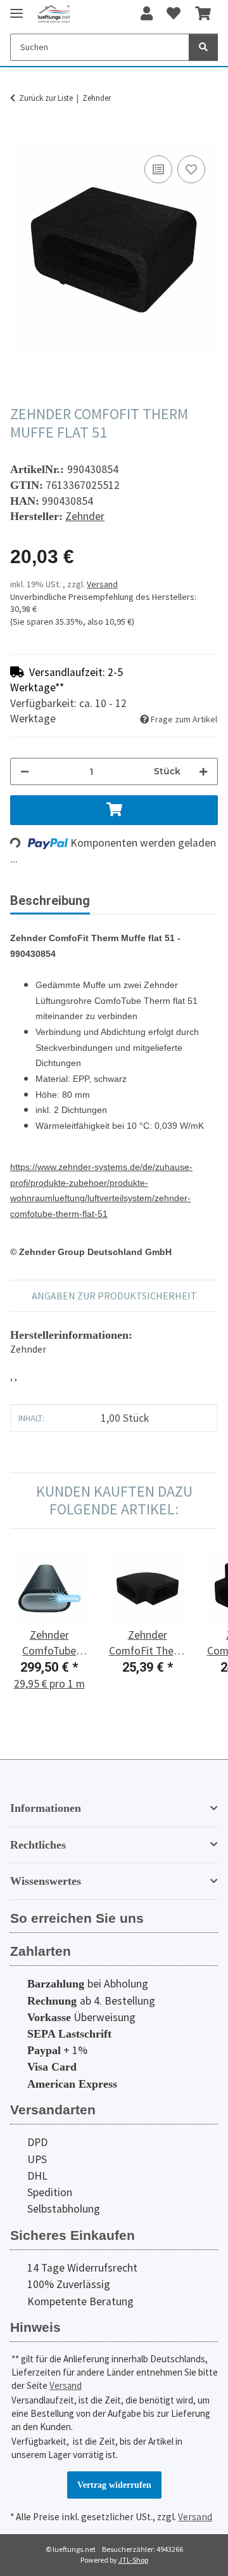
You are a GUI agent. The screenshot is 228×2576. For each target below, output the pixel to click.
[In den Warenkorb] (20, 138)
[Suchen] (203, 47)
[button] (147, 14)
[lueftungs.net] (54, 14)
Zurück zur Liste (46, 98)
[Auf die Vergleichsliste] (158, 169)
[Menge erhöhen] (203, 771)
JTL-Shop (133, 2560)
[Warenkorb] (203, 14)
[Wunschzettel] (174, 14)
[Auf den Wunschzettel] (191, 169)
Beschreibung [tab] (50, 901)
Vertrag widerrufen (114, 2485)
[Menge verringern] (25, 771)
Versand (102, 584)
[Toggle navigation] (16, 8)
